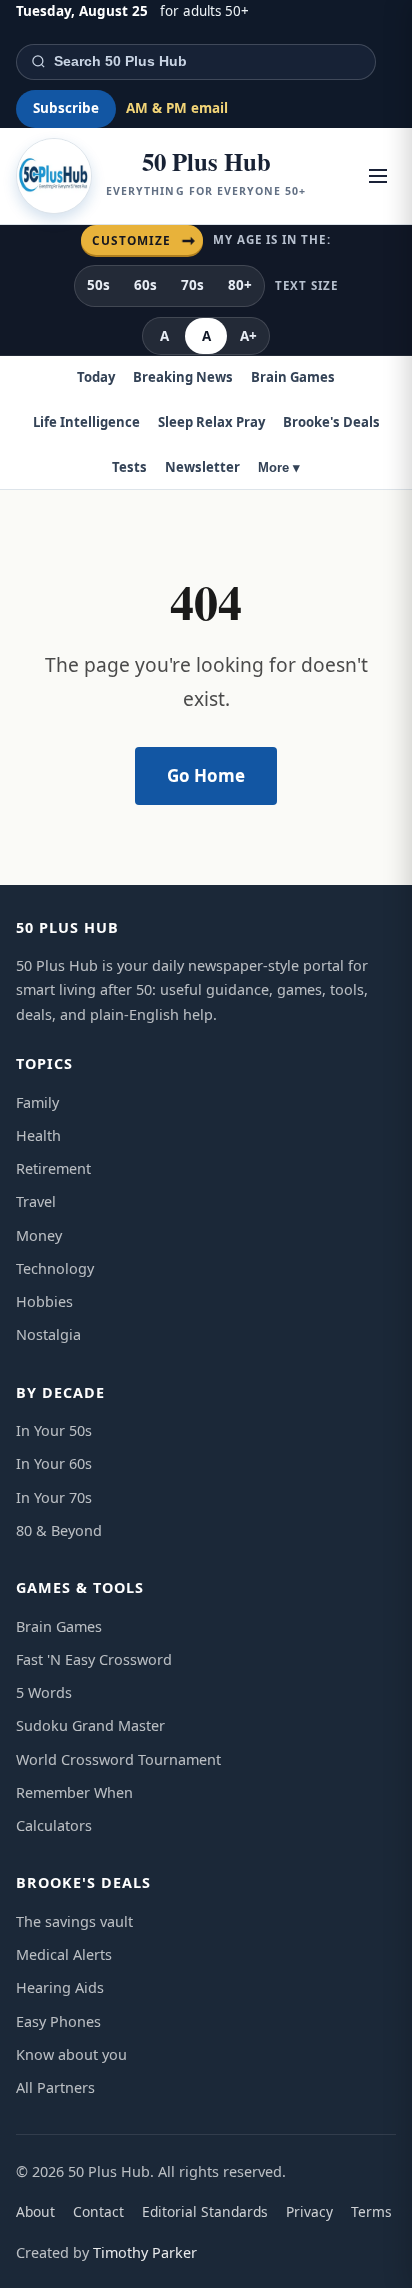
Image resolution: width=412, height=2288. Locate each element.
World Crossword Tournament (118, 1759)
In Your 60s (54, 1463)
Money (39, 1235)
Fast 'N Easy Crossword (94, 1659)
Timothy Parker (145, 2252)
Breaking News (183, 377)
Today (96, 377)
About (35, 2211)
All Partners (55, 2087)
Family (37, 1102)
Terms (371, 2211)
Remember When (74, 1792)
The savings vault (74, 1921)
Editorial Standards (205, 2211)
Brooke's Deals (331, 422)
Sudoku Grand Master (90, 1725)
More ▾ (279, 467)
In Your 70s (54, 1497)
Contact (98, 2211)
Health (38, 1135)
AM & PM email (177, 108)
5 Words (44, 1692)
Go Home (206, 775)
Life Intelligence (86, 422)
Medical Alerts (64, 1954)
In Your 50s (54, 1430)
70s (192, 285)
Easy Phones (58, 2021)
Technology (55, 1268)
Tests (129, 467)
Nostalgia (48, 1334)
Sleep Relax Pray (211, 422)
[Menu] (378, 176)
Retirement (53, 1168)
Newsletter (202, 467)
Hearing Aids (60, 1987)
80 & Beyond (59, 1530)
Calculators (54, 1825)
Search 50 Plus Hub (120, 61)
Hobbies (44, 1301)
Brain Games (293, 377)
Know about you (71, 2054)
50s (98, 285)
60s (145, 285)
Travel (36, 1201)
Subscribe (66, 108)
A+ (248, 336)
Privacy (309, 2211)
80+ (240, 285)
